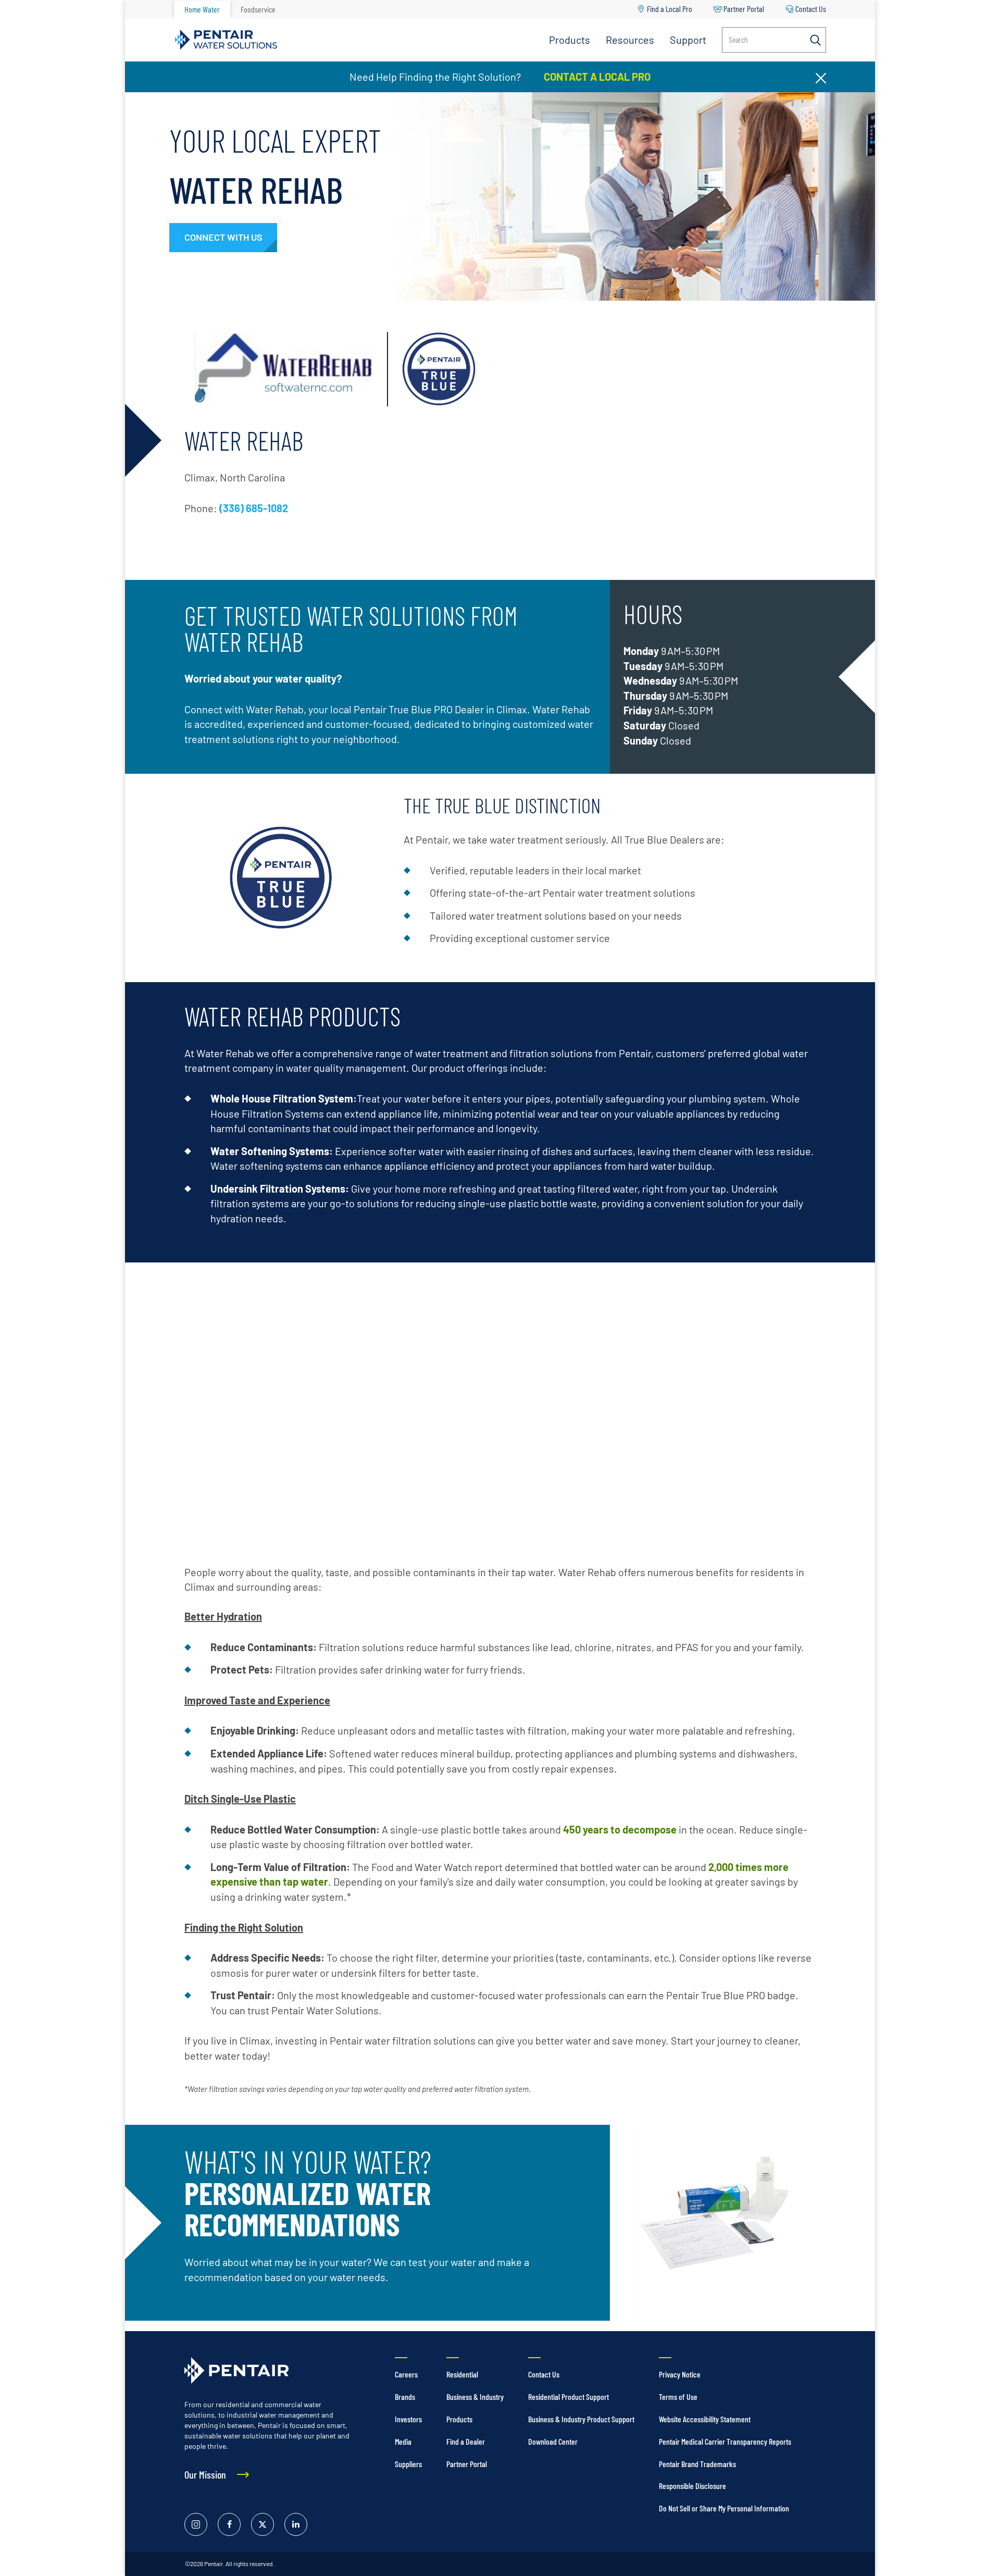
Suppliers (408, 2464)
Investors (408, 2419)
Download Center (553, 2441)
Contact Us (811, 9)
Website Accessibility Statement (705, 2419)
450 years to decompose (620, 1829)
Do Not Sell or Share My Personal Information (724, 2508)
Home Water (202, 9)
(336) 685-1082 (254, 508)
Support (688, 40)
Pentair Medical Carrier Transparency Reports (725, 2441)
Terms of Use (678, 2397)
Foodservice (258, 9)
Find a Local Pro (670, 9)
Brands (405, 2397)
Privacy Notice (680, 2374)
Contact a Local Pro (596, 77)
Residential (462, 2374)
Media (403, 2441)
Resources (630, 40)
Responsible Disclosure (692, 2486)
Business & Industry (475, 2397)
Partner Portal (744, 9)
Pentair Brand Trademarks (697, 2464)
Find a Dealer (466, 2441)
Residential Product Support (568, 2397)
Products (570, 40)
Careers (406, 2374)
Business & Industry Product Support (581, 2419)
